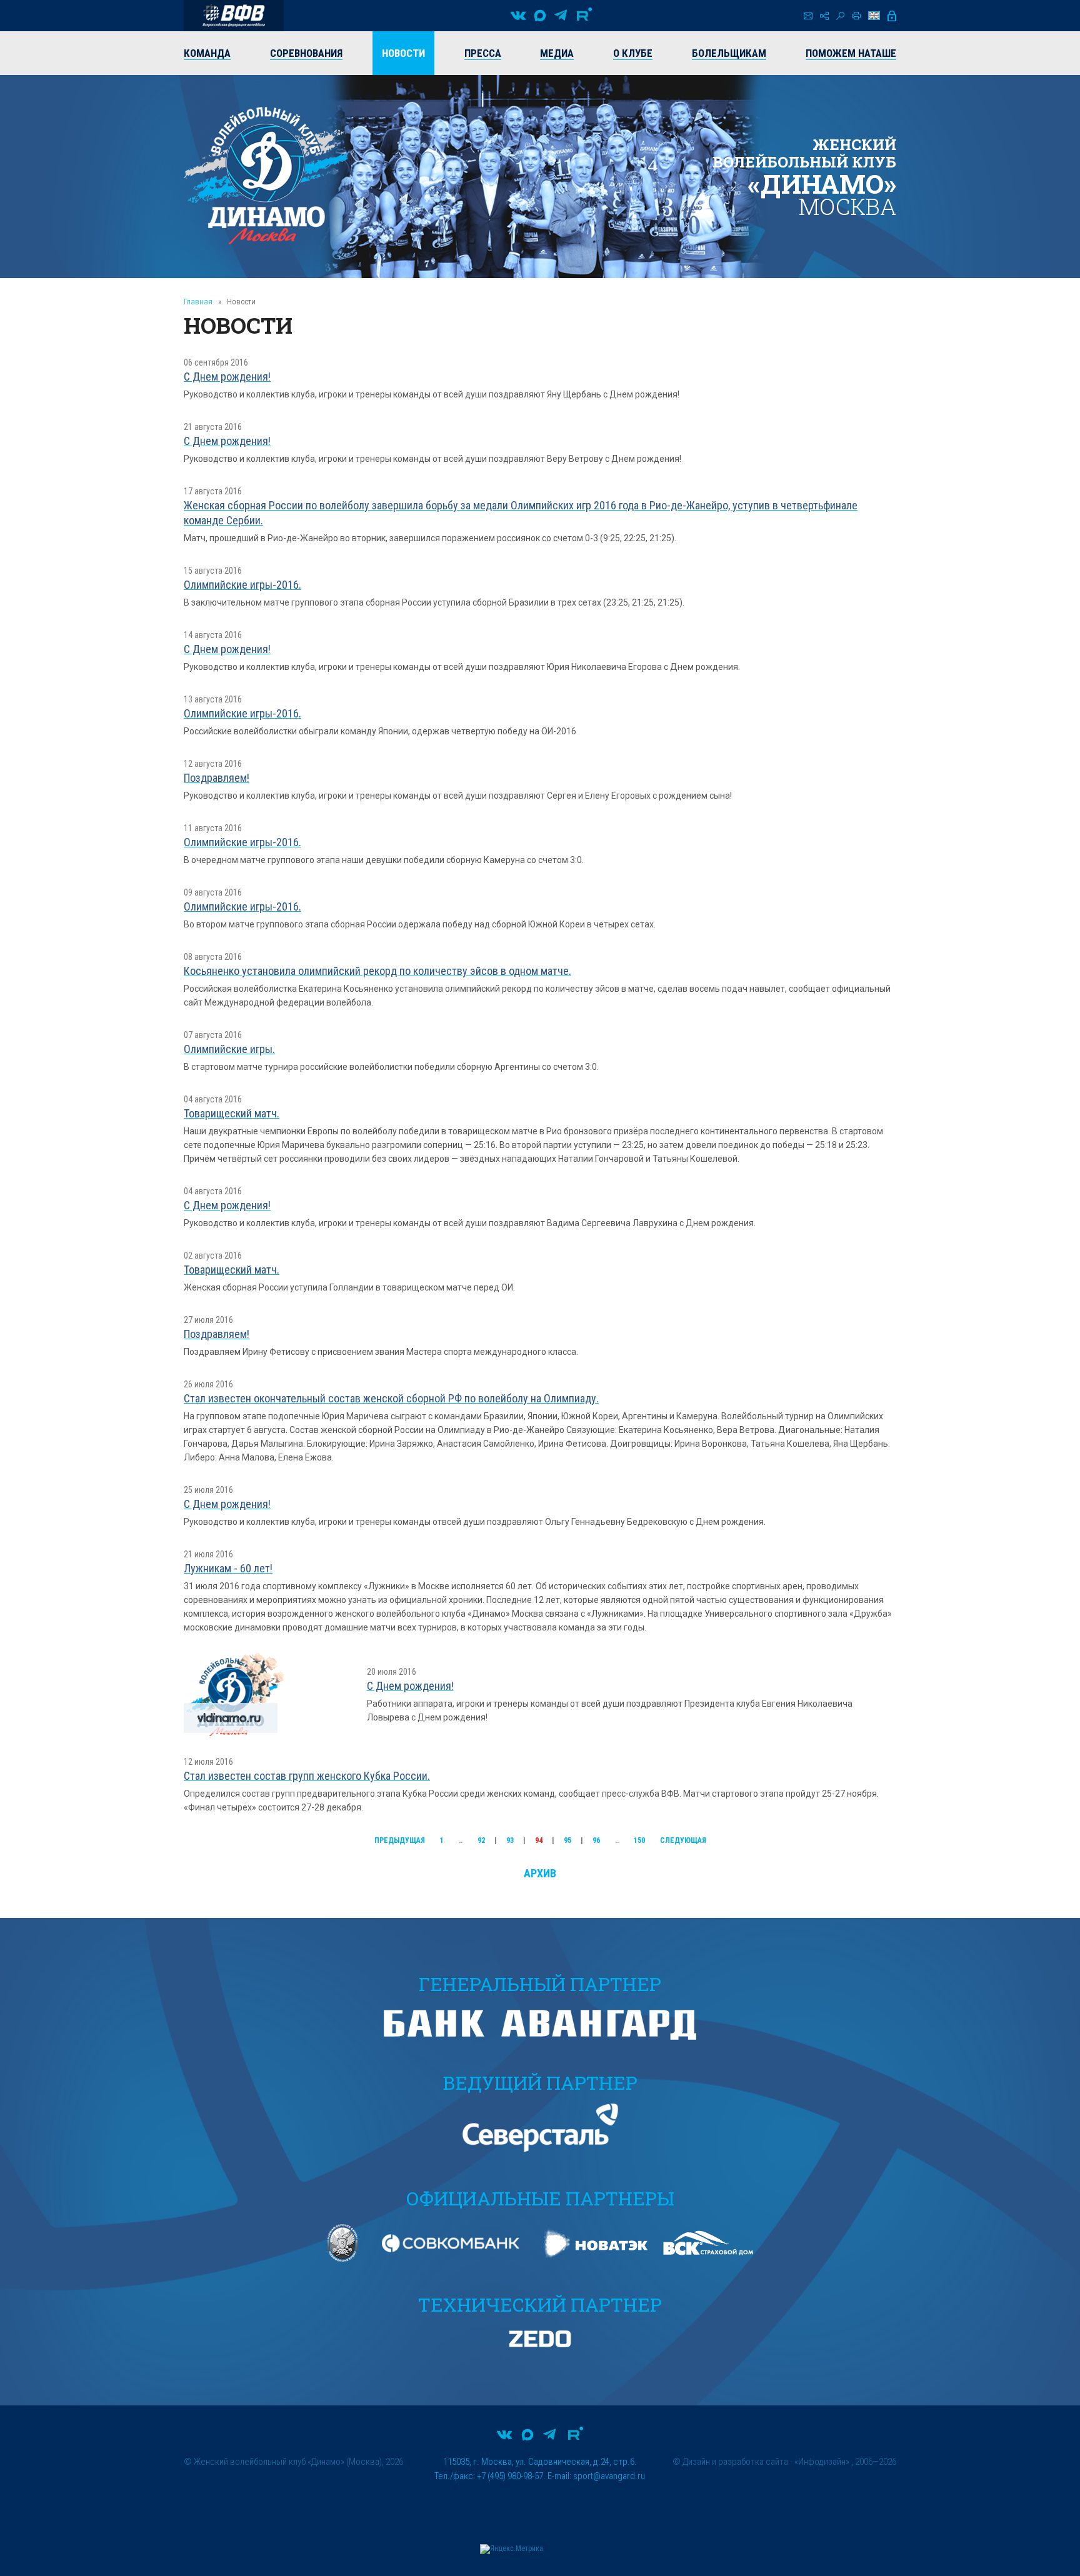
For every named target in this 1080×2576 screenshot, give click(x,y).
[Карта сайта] (824, 16)
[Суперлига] (234, 16)
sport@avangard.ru (609, 2476)
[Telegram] (561, 16)
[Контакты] (808, 16)
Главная (198, 302)
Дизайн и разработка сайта (735, 2462)
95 (567, 1840)
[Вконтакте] (518, 16)
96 (596, 1840)
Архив (540, 1873)
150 (639, 1840)
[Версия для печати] (856, 16)
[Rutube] (584, 16)
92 (481, 1840)
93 (510, 1840)
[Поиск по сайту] (840, 16)
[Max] (540, 16)
